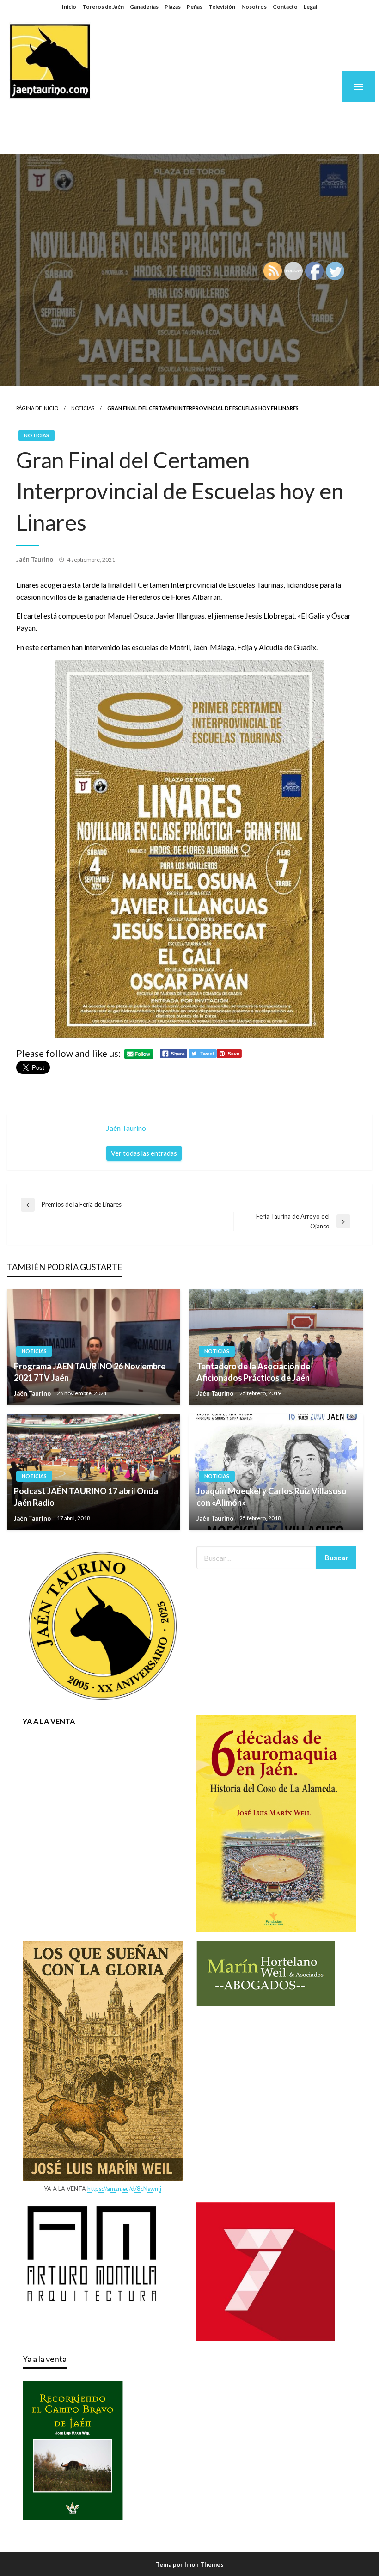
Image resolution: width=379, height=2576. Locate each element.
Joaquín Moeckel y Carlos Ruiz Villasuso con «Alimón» (272, 1497)
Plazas (173, 7)
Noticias (83, 408)
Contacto (285, 7)
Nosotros (254, 7)
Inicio (69, 7)
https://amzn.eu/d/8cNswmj (124, 2189)
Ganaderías (144, 7)
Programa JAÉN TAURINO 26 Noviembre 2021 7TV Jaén (90, 1372)
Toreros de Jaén (103, 7)
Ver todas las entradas (144, 1153)
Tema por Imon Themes (190, 2564)
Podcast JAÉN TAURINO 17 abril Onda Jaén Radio (86, 1497)
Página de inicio (37, 408)
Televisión (222, 7)
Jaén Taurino (65, 117)
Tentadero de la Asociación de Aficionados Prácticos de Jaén (253, 1372)
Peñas (195, 7)
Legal (310, 7)
